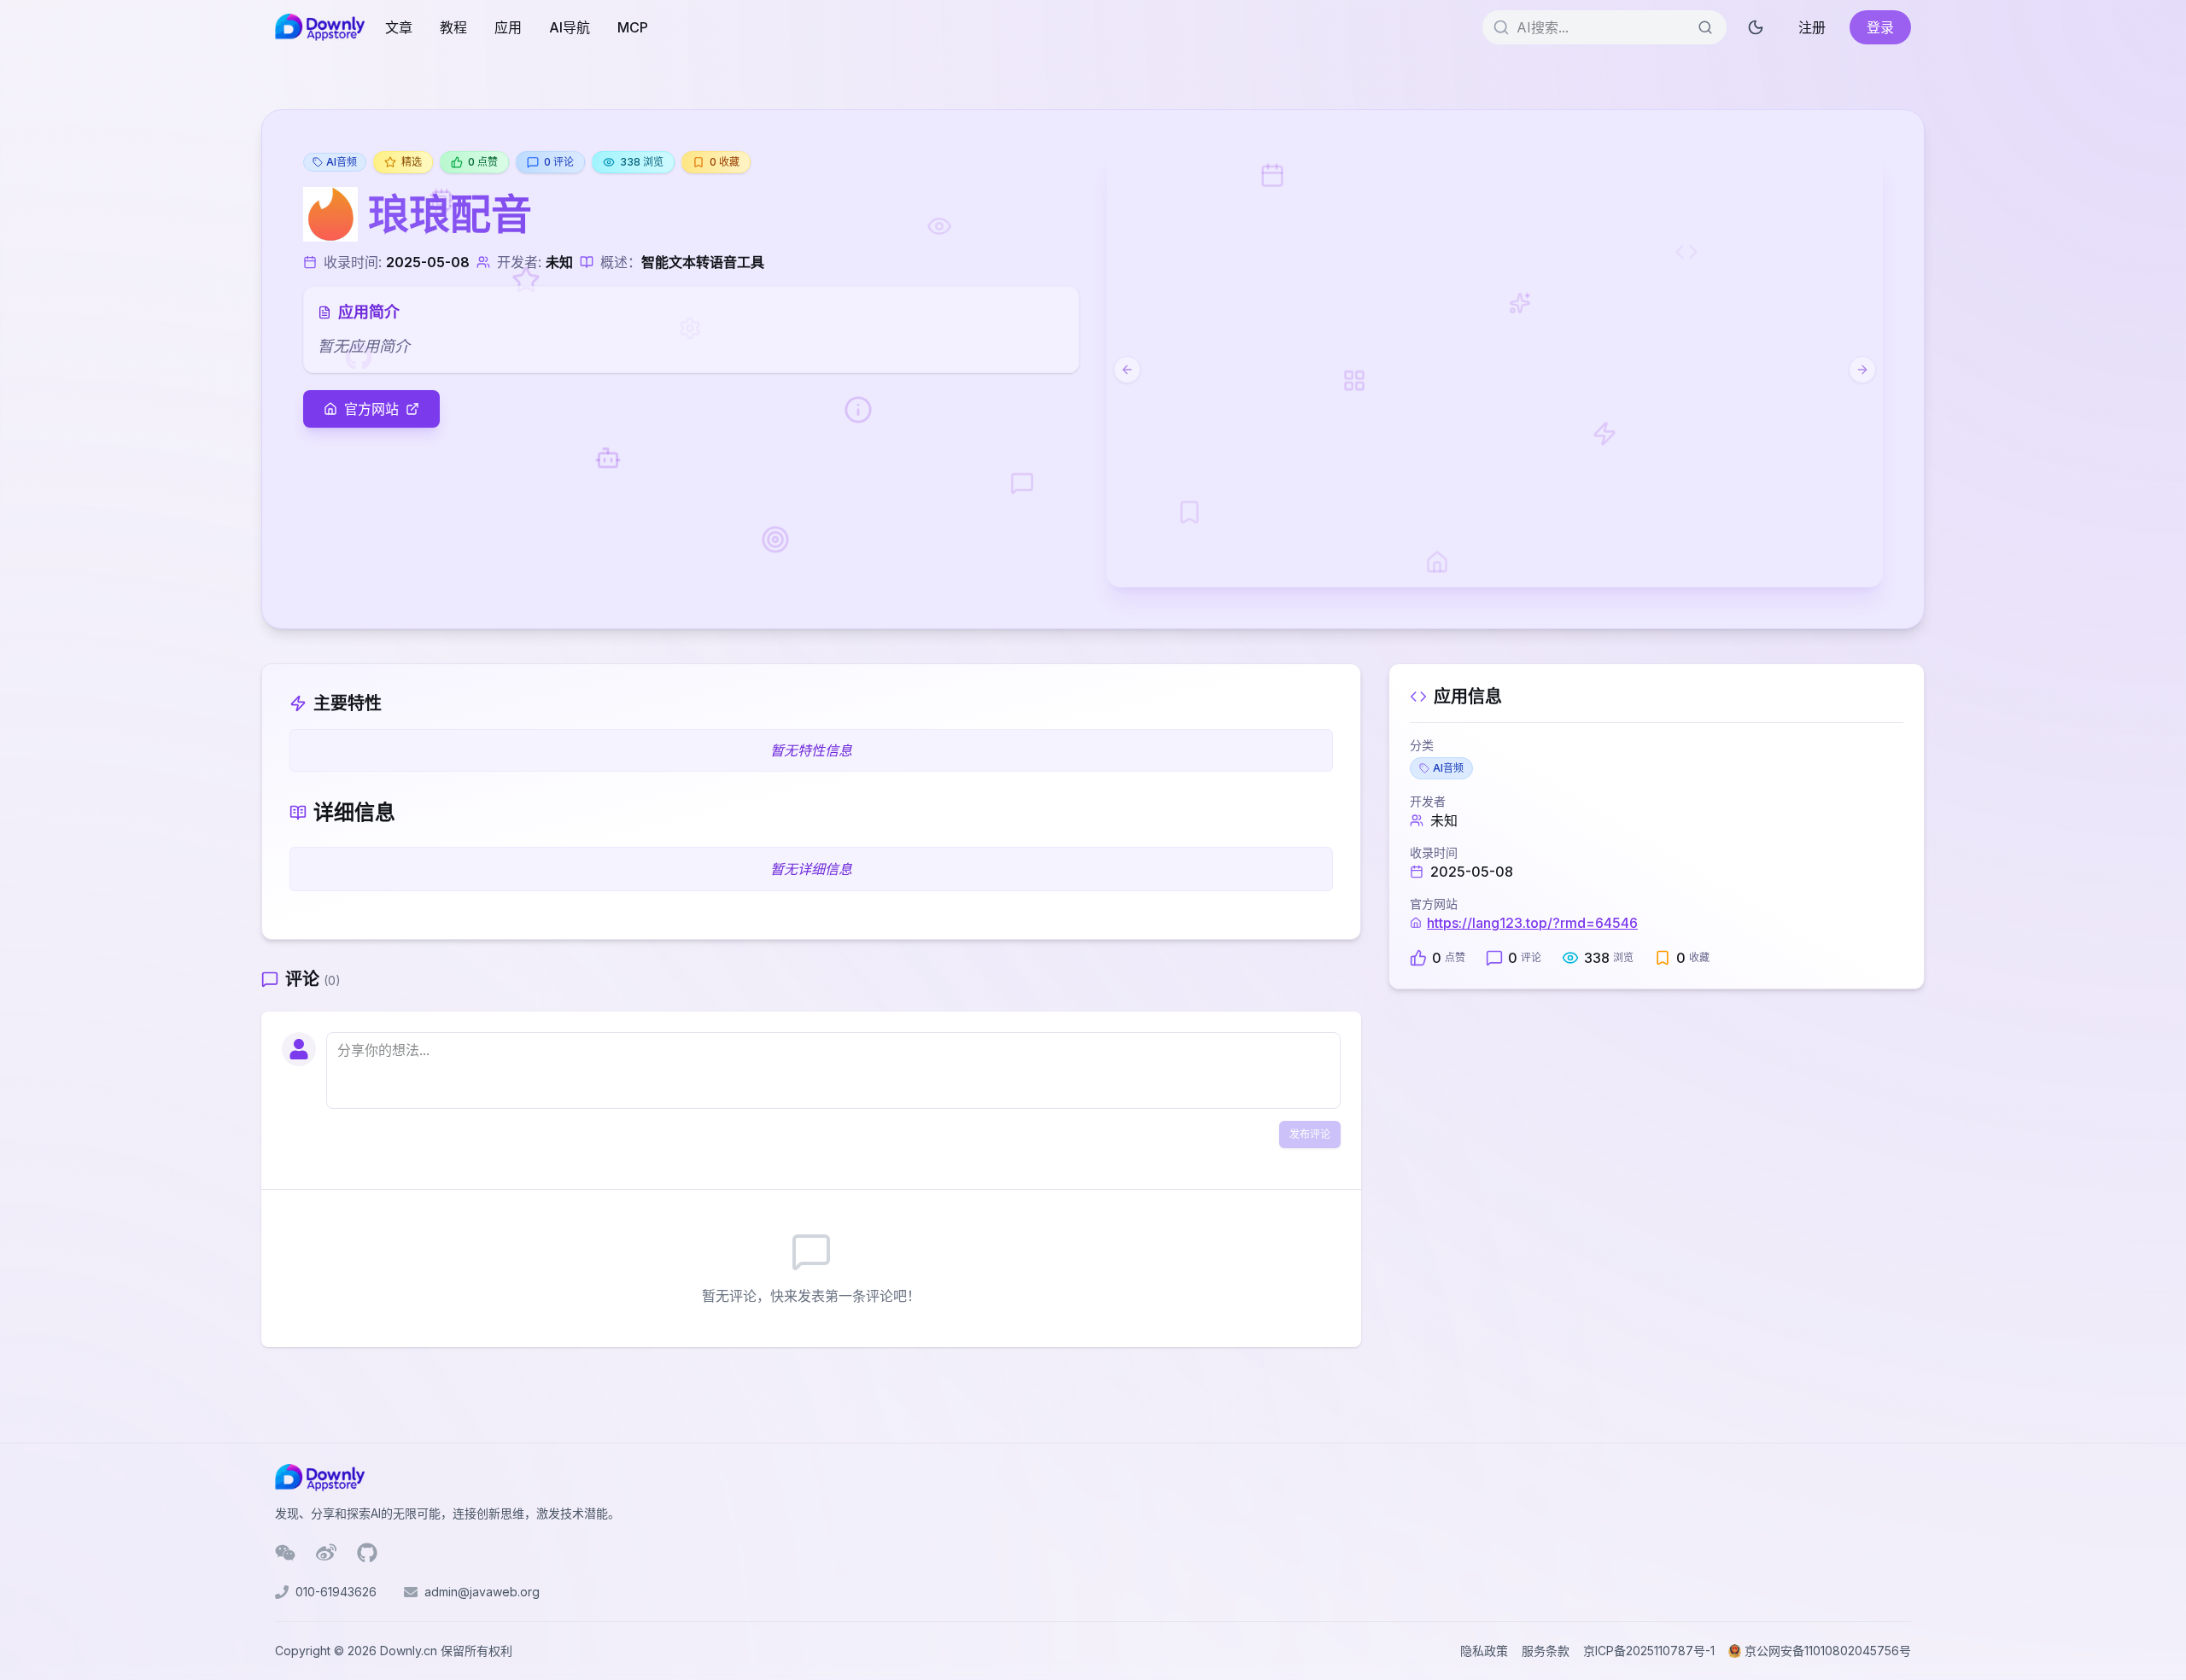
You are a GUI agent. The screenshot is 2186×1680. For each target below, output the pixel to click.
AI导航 (570, 27)
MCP (633, 27)
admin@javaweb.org (482, 1592)
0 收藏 (725, 162)
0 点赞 (483, 162)
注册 (1812, 27)
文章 (399, 27)
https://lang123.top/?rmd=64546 (1532, 923)
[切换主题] (1756, 27)
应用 (508, 27)
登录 (1880, 27)
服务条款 (1546, 1651)
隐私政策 (1484, 1651)
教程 (453, 27)
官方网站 (371, 409)
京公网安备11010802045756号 (1828, 1651)
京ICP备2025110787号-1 (1649, 1651)
